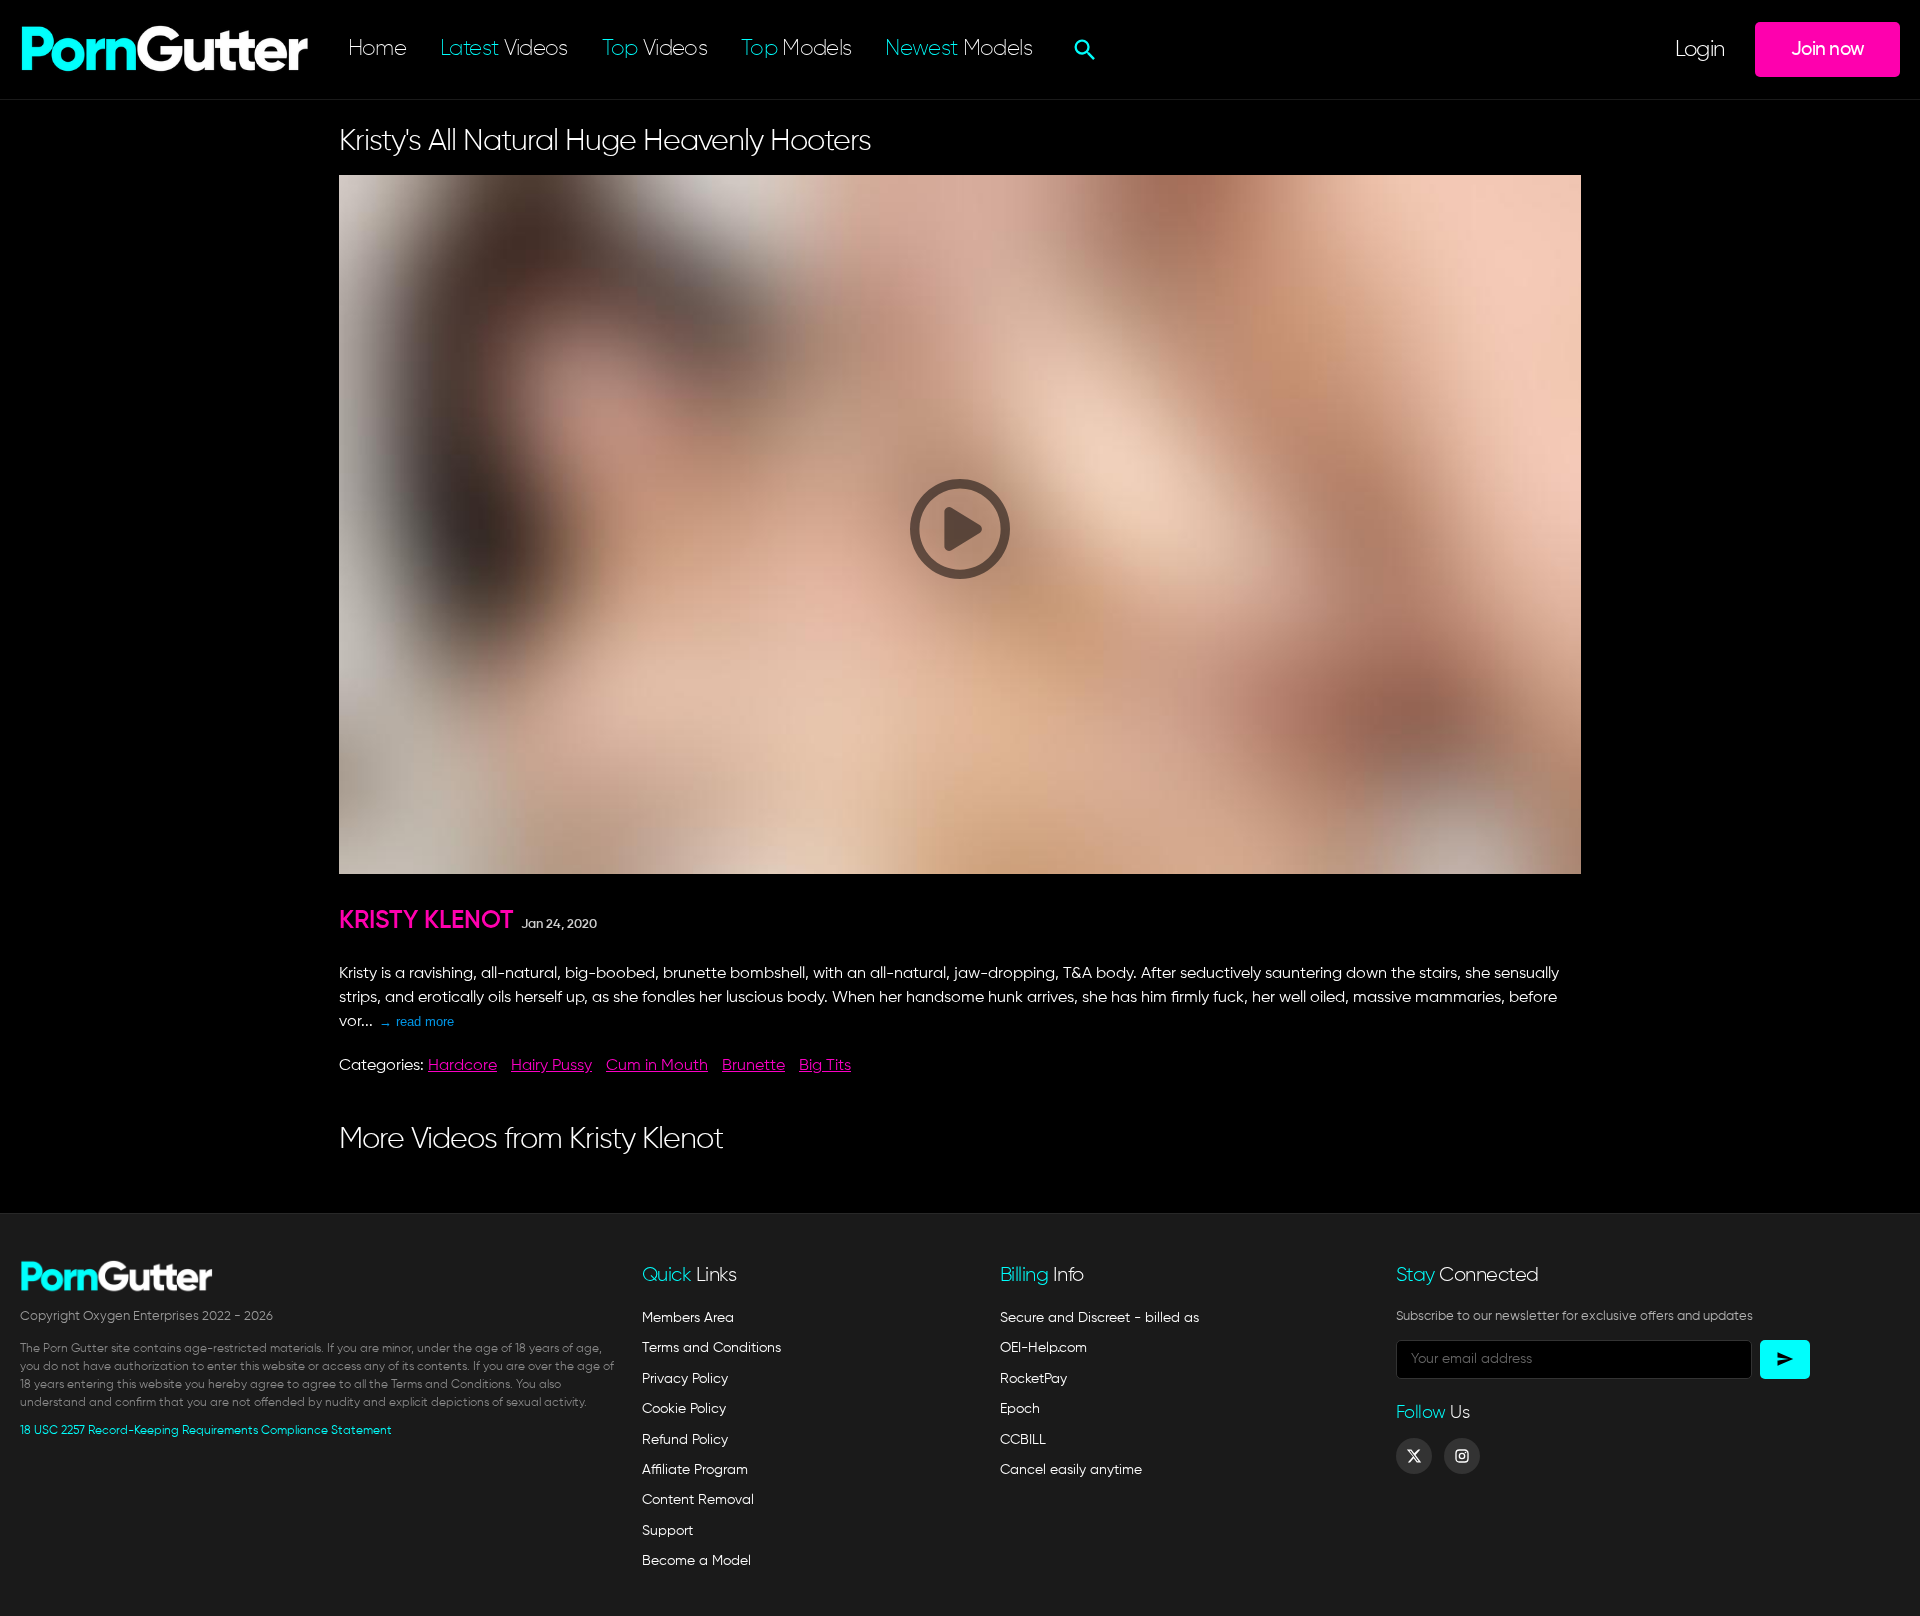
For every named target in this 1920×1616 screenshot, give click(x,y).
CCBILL (1023, 1440)
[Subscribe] (1785, 1359)
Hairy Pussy (551, 1066)
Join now (1827, 49)
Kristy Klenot (426, 921)
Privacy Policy (685, 1379)
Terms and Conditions (711, 1348)
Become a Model (696, 1561)
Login (1700, 50)
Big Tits (825, 1066)
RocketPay (1033, 1379)
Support (667, 1531)
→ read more (416, 1021)
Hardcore (462, 1066)
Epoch (1020, 1409)
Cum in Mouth (657, 1066)
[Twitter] (1414, 1456)
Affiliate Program (695, 1470)
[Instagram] (1462, 1456)
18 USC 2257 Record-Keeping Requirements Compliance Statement (206, 1431)
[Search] (1082, 50)
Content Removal (698, 1500)
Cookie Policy (684, 1409)
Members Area (688, 1318)
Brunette (753, 1066)
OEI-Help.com (1043, 1348)
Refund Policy (685, 1440)
